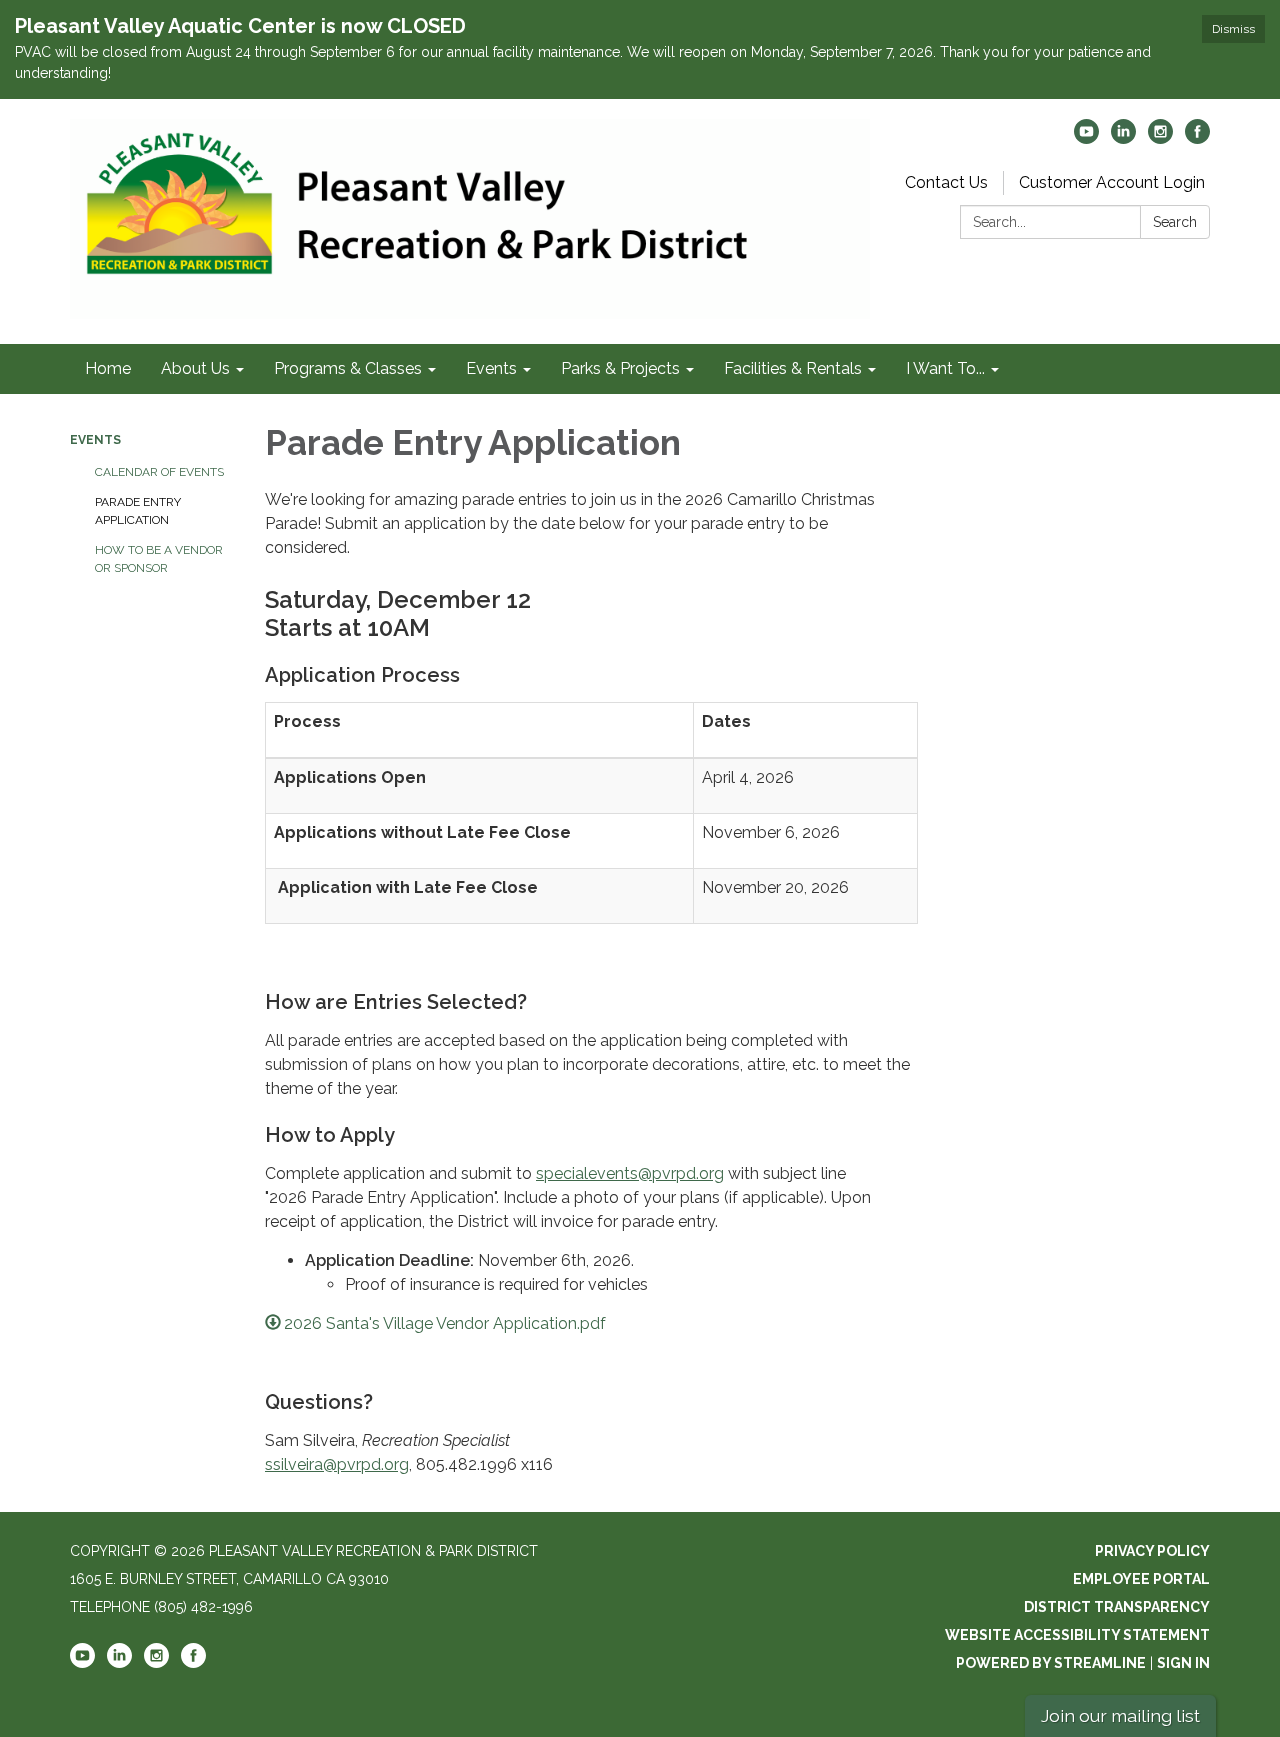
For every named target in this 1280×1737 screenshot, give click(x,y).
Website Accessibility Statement (1077, 1635)
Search (1175, 222)
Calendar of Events (159, 472)
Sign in (1183, 1663)
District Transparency (1117, 1607)
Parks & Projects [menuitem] (620, 368)
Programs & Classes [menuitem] (348, 368)
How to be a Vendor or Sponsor (159, 559)
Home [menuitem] (108, 368)
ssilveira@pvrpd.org (337, 1464)
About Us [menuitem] (195, 368)
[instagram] (1160, 138)
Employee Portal (1141, 1579)
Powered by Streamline (1051, 1663)
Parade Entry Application (138, 511)
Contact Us (946, 182)
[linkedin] (1123, 138)
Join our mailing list (1120, 1715)
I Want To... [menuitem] (945, 368)
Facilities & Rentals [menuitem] (793, 368)
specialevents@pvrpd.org (630, 1173)
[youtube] (1086, 138)
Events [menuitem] (491, 368)
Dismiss (1233, 29)
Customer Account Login (1112, 182)
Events (95, 440)
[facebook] (1197, 138)
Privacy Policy (1152, 1551)
